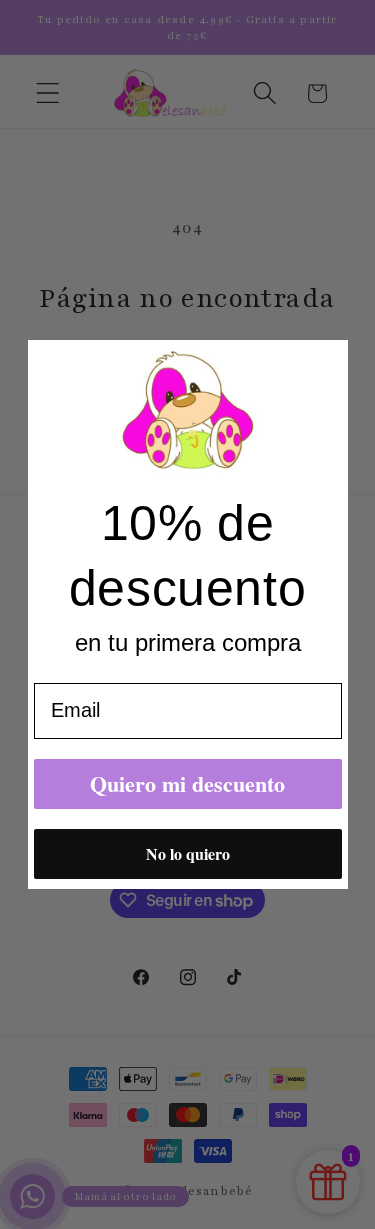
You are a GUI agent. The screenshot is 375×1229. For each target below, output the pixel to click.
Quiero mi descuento (187, 783)
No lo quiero (188, 853)
